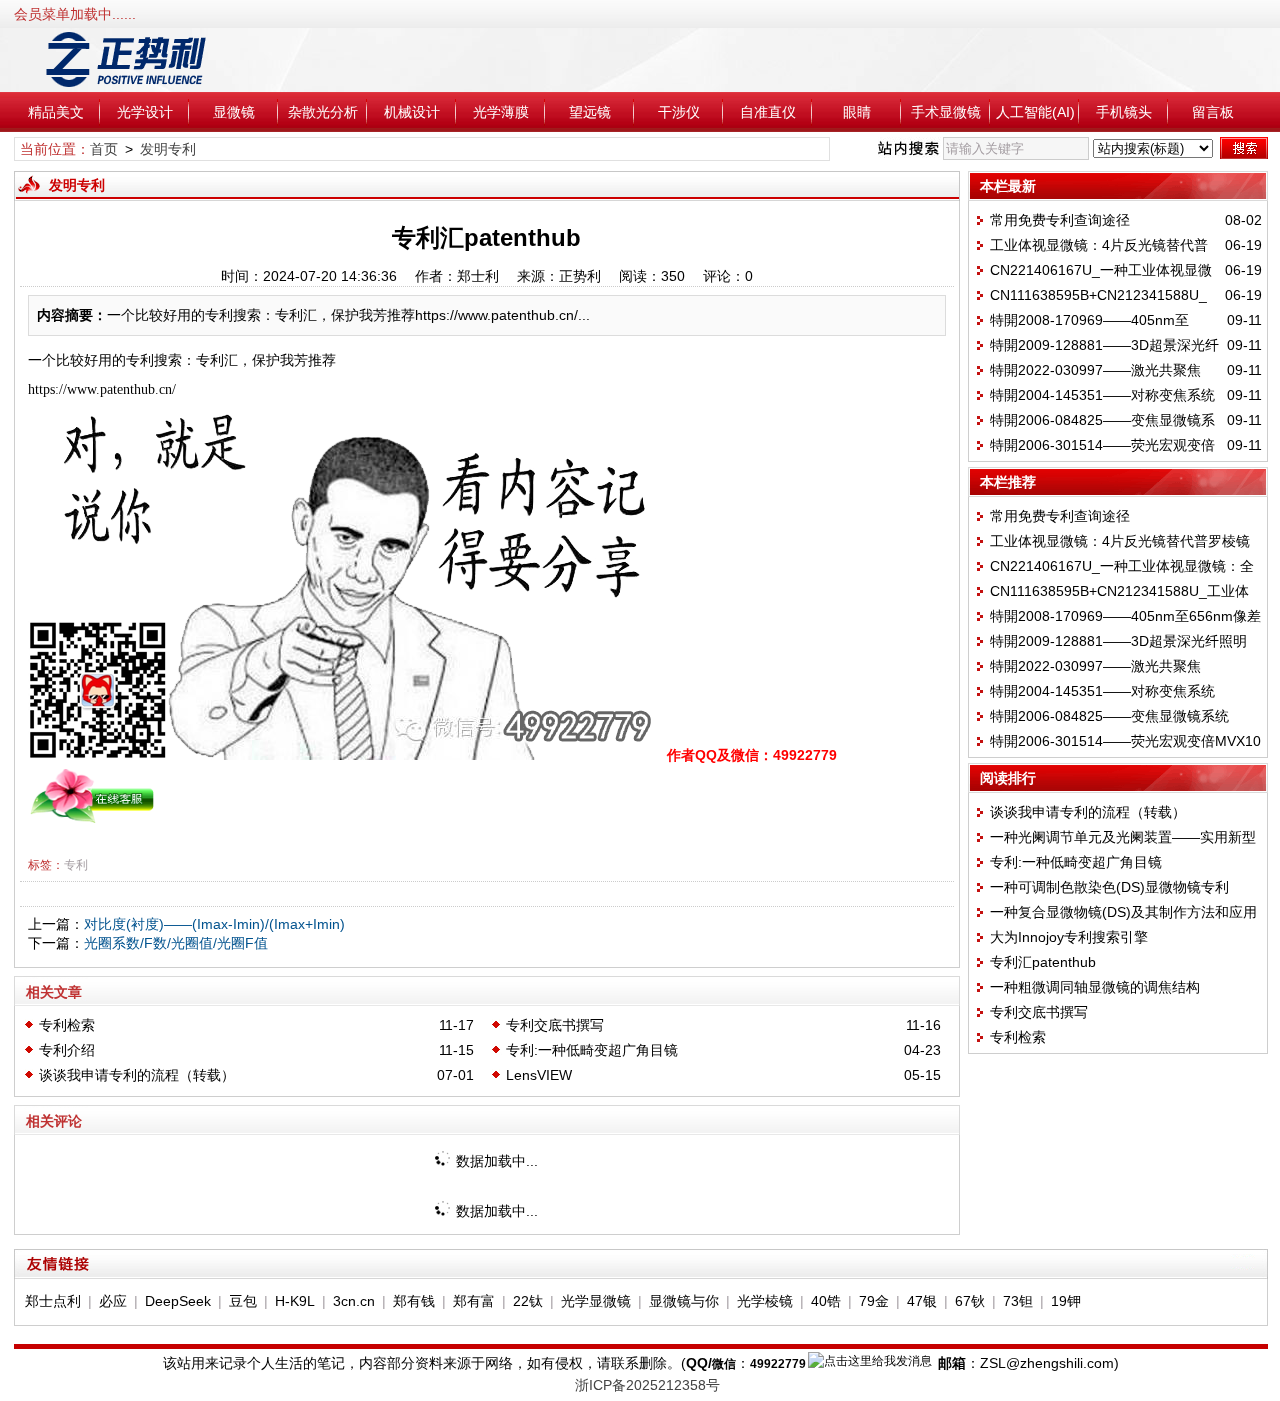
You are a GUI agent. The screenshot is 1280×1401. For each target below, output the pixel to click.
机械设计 (412, 112)
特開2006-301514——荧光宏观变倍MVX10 (1125, 741)
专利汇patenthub (1043, 962)
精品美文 (56, 112)
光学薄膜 (501, 112)
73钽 (1018, 1301)
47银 (922, 1301)
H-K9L (295, 1301)
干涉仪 (679, 112)
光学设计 (145, 112)
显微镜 (234, 112)
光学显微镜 (596, 1301)
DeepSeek (178, 1301)
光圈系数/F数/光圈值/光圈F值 (176, 943)
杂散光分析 (323, 112)
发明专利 (168, 149)
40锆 (826, 1301)
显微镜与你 (684, 1301)
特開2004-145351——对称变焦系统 (1102, 395)
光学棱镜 (765, 1301)
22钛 (528, 1301)
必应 (113, 1301)
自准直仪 (768, 112)
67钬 (970, 1301)
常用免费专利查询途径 (1060, 220)
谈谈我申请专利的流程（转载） (137, 1075)
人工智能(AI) (1035, 112)
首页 (104, 149)
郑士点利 (53, 1301)
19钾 (1066, 1301)
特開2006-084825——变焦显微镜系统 (1109, 716)
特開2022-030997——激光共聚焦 (1095, 370)
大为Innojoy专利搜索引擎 (1069, 937)
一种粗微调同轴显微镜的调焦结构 (1095, 987)
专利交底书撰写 (555, 1025)
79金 (874, 1301)
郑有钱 (414, 1301)
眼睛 (857, 112)
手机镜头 (1124, 112)
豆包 (243, 1301)
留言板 (1213, 112)
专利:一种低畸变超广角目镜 (592, 1050)
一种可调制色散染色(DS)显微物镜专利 (1109, 887)
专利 (76, 865)
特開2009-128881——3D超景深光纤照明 (1118, 641)
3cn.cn (354, 1301)
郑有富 (474, 1301)
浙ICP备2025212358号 (647, 1385)
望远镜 (590, 112)
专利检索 (67, 1025)
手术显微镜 (946, 112)
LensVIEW (539, 1075)
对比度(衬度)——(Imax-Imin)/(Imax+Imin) (214, 924)
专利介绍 (67, 1050)
